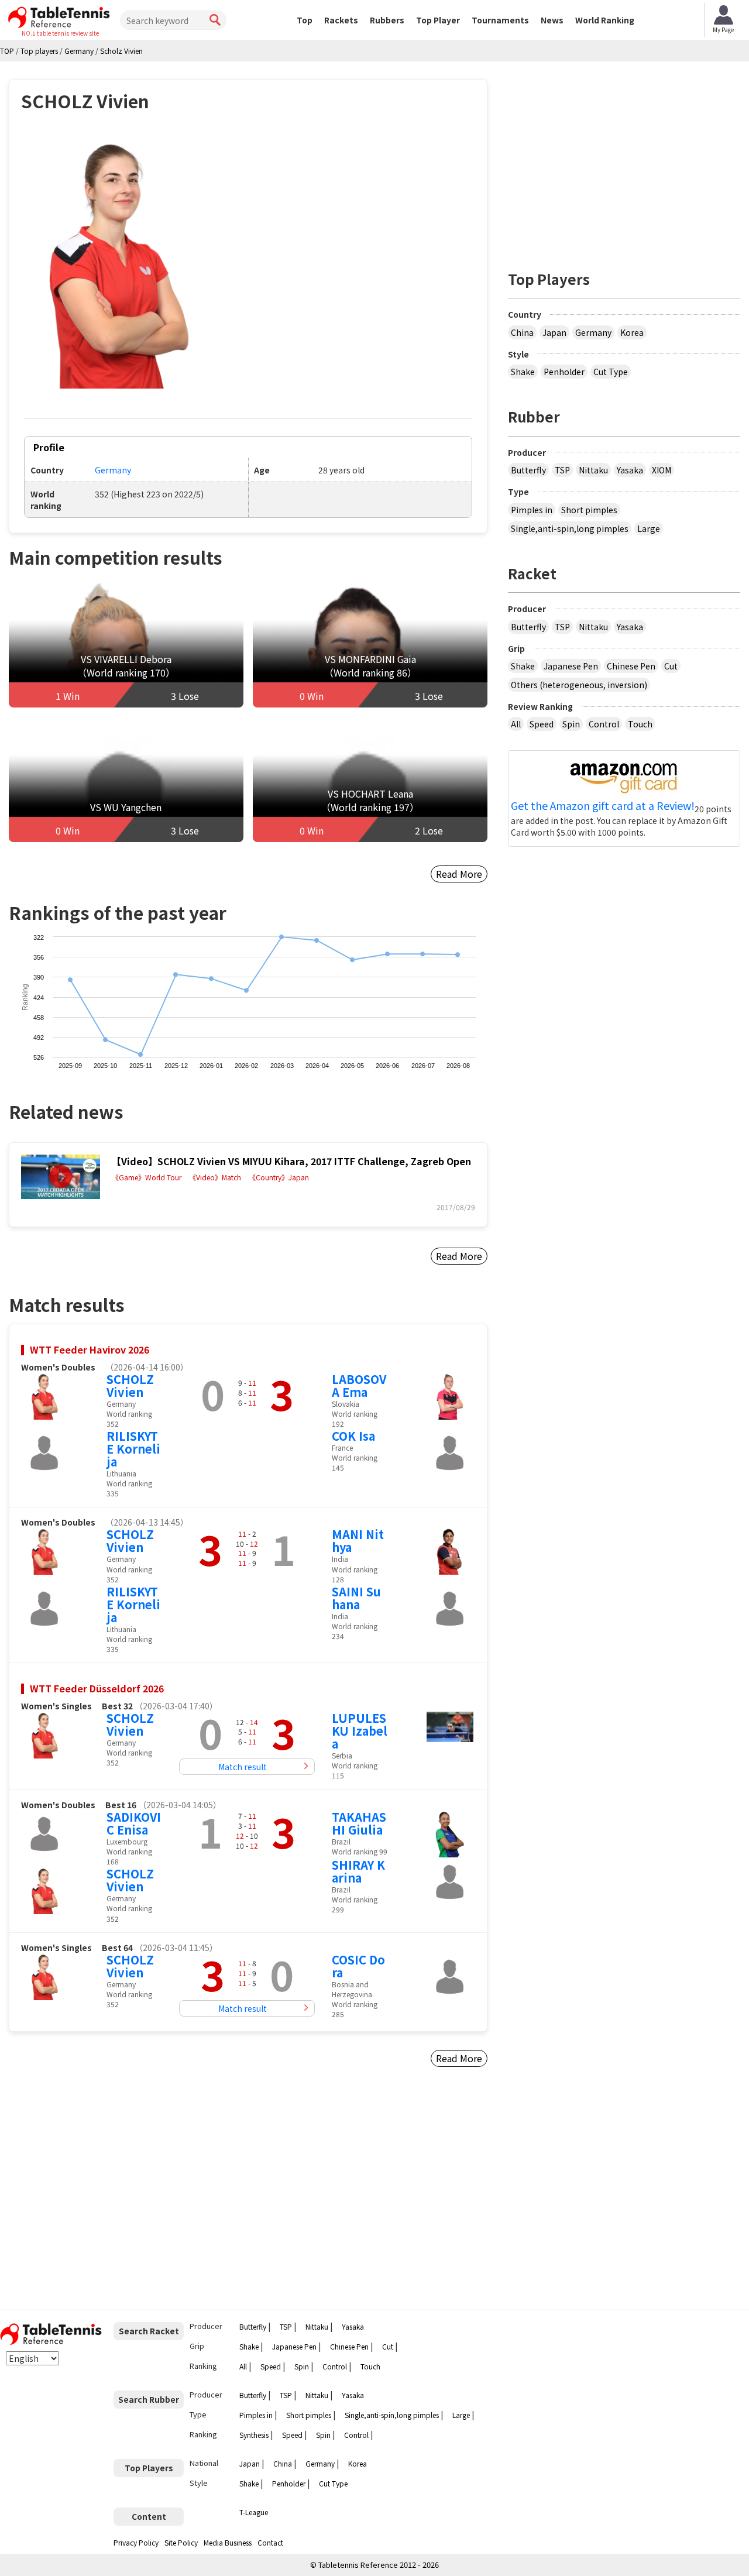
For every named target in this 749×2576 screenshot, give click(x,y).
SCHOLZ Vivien (130, 1385)
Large (649, 528)
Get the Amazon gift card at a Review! (603, 806)
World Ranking (605, 20)
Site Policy (181, 2542)
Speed (542, 724)
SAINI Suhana (356, 1598)
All (516, 724)
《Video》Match (215, 1177)
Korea (632, 332)
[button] (118, 262)
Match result (243, 1767)
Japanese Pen (571, 666)
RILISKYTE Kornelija (133, 1449)
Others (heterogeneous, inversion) (579, 685)
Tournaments (500, 20)
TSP (562, 470)
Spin (571, 724)
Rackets (341, 20)
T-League (254, 2512)
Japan (554, 332)
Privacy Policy (136, 2542)
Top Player (438, 20)
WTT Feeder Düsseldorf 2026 (97, 1688)
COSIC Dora (358, 1966)
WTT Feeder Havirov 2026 (90, 1349)
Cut (671, 666)
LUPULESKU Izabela (360, 1731)
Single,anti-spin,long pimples (570, 528)
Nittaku (593, 470)
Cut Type (611, 372)
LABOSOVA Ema (359, 1385)
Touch (640, 724)
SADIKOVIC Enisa (134, 1823)
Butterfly (528, 470)
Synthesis (254, 2435)
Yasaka (630, 470)
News (552, 20)
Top (305, 20)
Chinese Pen (631, 666)
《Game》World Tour (147, 1177)
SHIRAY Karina (358, 1871)
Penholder (564, 372)
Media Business (228, 2542)
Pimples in (532, 510)
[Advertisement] (109, 2193)
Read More (459, 874)
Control (604, 724)
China (522, 332)
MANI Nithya (358, 1541)
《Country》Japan (279, 1177)
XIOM (662, 470)
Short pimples (589, 510)
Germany (113, 470)
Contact (270, 2542)
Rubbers (387, 20)
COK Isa (353, 1436)
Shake (523, 372)
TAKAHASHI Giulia (359, 1823)
